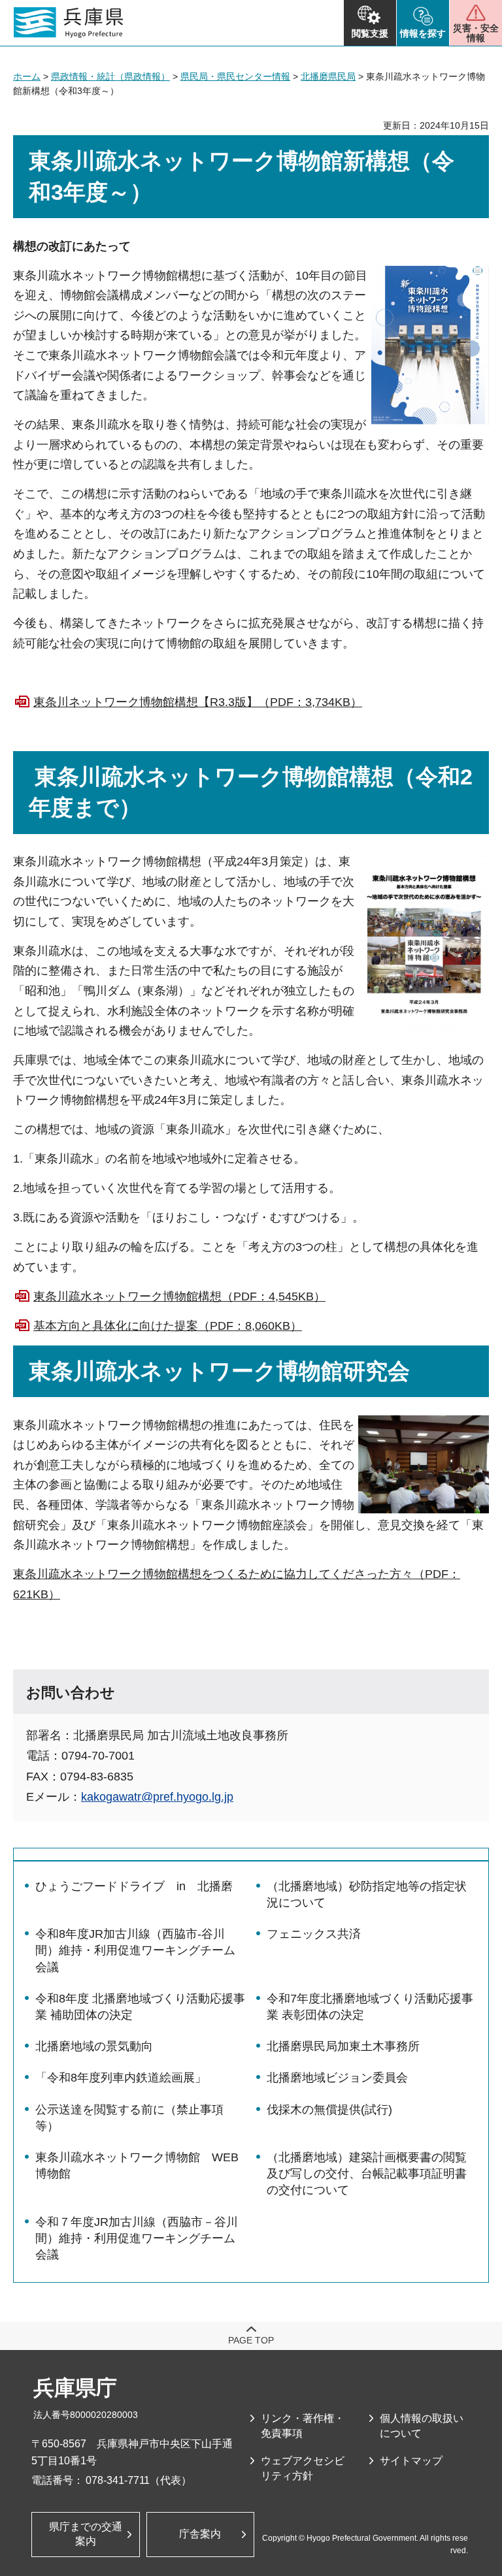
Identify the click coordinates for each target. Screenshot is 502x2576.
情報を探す (423, 33)
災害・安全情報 (476, 33)
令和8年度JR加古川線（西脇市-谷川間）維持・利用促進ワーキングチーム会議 (135, 1950)
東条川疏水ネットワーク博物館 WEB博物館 (137, 2165)
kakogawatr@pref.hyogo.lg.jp (157, 1797)
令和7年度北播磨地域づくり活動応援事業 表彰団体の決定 (370, 2007)
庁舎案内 (200, 2534)
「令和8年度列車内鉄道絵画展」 (121, 2078)
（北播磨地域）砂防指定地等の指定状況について (367, 1894)
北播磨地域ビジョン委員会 (337, 2078)
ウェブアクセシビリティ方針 (303, 2468)
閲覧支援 (370, 33)
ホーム (27, 76)
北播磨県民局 (328, 76)
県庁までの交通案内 (86, 2534)
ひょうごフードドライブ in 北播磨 (134, 1886)
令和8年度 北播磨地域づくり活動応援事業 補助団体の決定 (140, 2007)
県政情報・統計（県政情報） (110, 76)
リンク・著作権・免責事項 (303, 2425)
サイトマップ (411, 2461)
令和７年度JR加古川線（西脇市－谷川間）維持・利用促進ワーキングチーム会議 (137, 2238)
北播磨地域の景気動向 (94, 2046)
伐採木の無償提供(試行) (329, 2110)
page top (251, 2340)
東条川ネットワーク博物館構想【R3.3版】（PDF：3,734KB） (198, 702)
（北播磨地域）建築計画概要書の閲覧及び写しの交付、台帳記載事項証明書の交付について (367, 2174)
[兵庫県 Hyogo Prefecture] (69, 23)
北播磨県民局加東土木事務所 (343, 2046)
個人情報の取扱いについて (422, 2425)
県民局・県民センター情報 (235, 76)
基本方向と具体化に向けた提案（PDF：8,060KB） (168, 1326)
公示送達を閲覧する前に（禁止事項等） (129, 2118)
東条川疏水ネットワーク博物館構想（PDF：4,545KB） (179, 1296)
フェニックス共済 (314, 1934)
